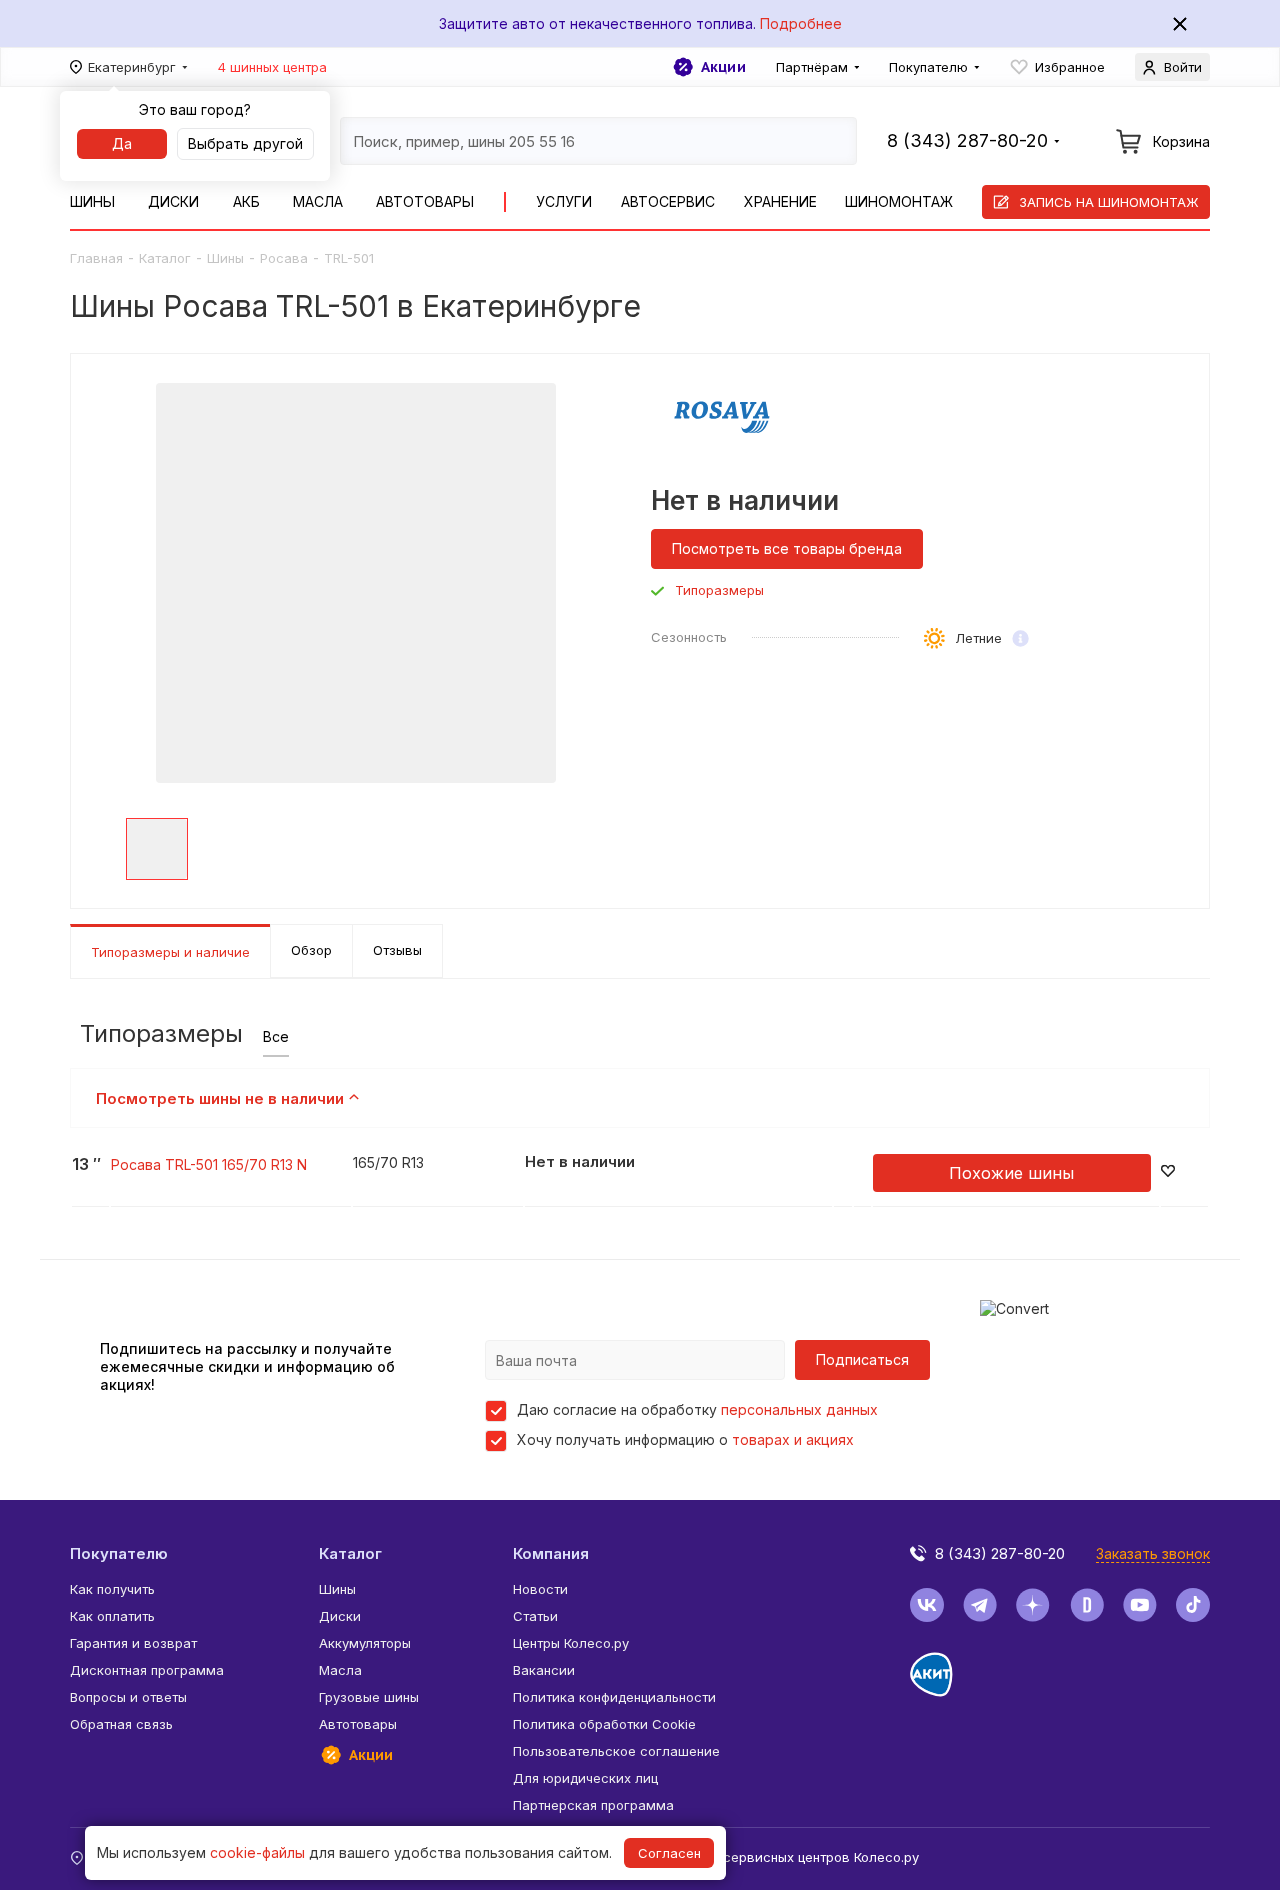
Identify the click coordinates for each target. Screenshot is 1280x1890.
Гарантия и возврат (133, 1643)
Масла (318, 201)
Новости (540, 1589)
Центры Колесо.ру (571, 1643)
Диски (173, 201)
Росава (284, 258)
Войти (1183, 67)
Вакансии (544, 1670)
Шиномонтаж (899, 201)
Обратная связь (121, 1724)
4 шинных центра (272, 67)
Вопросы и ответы (128, 1697)
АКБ (246, 201)
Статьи (535, 1616)
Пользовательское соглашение (616, 1751)
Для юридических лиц (585, 1778)
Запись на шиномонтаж (1109, 202)
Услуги (564, 201)
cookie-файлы (257, 1852)
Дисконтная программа (147, 1670)
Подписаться (862, 1359)
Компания (551, 1553)
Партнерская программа (593, 1805)
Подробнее (801, 23)
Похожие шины (1011, 1173)
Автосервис (668, 201)
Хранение (780, 201)
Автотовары (425, 201)
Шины (92, 201)
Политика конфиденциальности (614, 1697)
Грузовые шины (369, 1697)
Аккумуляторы (365, 1643)
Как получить (112, 1589)
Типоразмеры (719, 590)
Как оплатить (112, 1616)
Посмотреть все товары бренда (787, 548)
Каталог (165, 258)
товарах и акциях (793, 1439)
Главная (96, 258)
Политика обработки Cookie (604, 1724)
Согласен (669, 1853)
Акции (723, 67)
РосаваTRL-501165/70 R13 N (209, 1164)
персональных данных (799, 1409)
